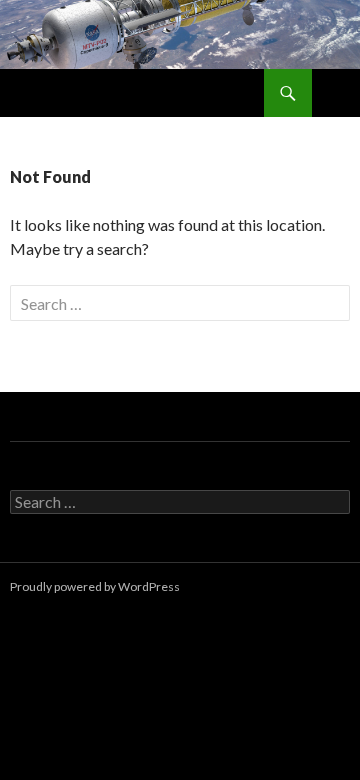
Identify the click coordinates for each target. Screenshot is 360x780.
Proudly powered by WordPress (95, 586)
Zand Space (57, 93)
